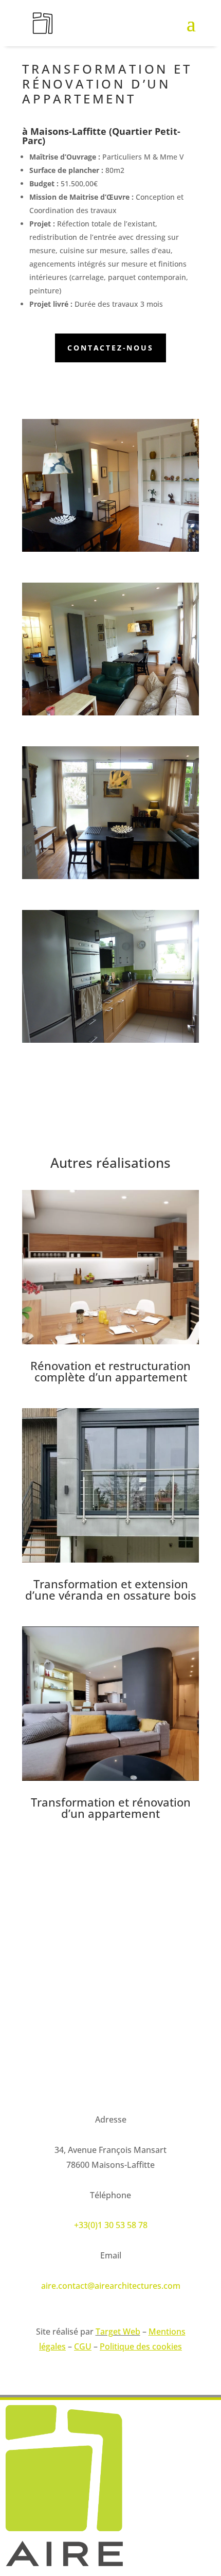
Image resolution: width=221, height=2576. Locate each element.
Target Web (118, 2332)
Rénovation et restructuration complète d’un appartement (110, 1371)
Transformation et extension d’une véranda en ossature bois (111, 1589)
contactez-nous (110, 348)
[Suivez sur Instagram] (30, 2069)
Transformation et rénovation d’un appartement (111, 1808)
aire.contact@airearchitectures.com (111, 2286)
